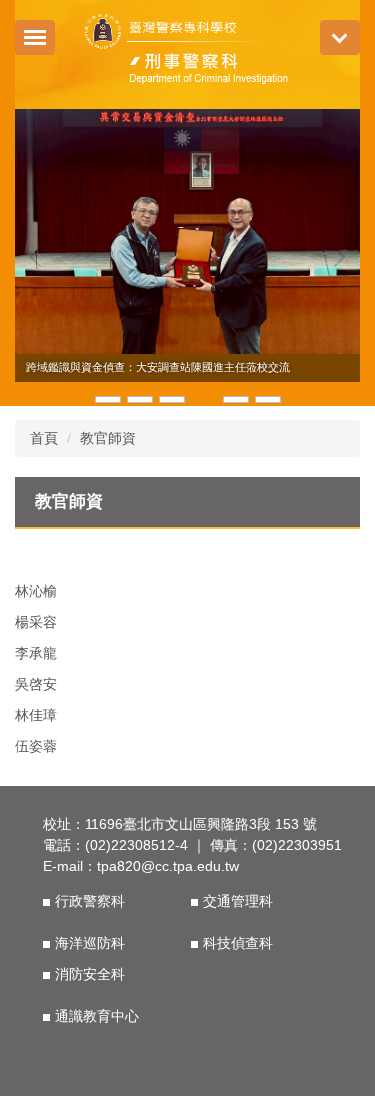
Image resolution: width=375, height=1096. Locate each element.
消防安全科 (90, 974)
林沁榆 (36, 591)
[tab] (108, 397)
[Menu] (35, 37)
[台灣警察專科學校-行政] (187, 52)
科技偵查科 (238, 943)
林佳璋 (36, 715)
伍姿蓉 (36, 746)
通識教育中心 (97, 1016)
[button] (40, 257)
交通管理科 (238, 901)
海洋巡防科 (90, 943)
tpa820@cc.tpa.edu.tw (168, 866)
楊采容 (36, 622)
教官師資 (108, 438)
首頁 (44, 438)
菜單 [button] (340, 37)
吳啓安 (36, 684)
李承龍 (36, 653)
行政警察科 (90, 901)
